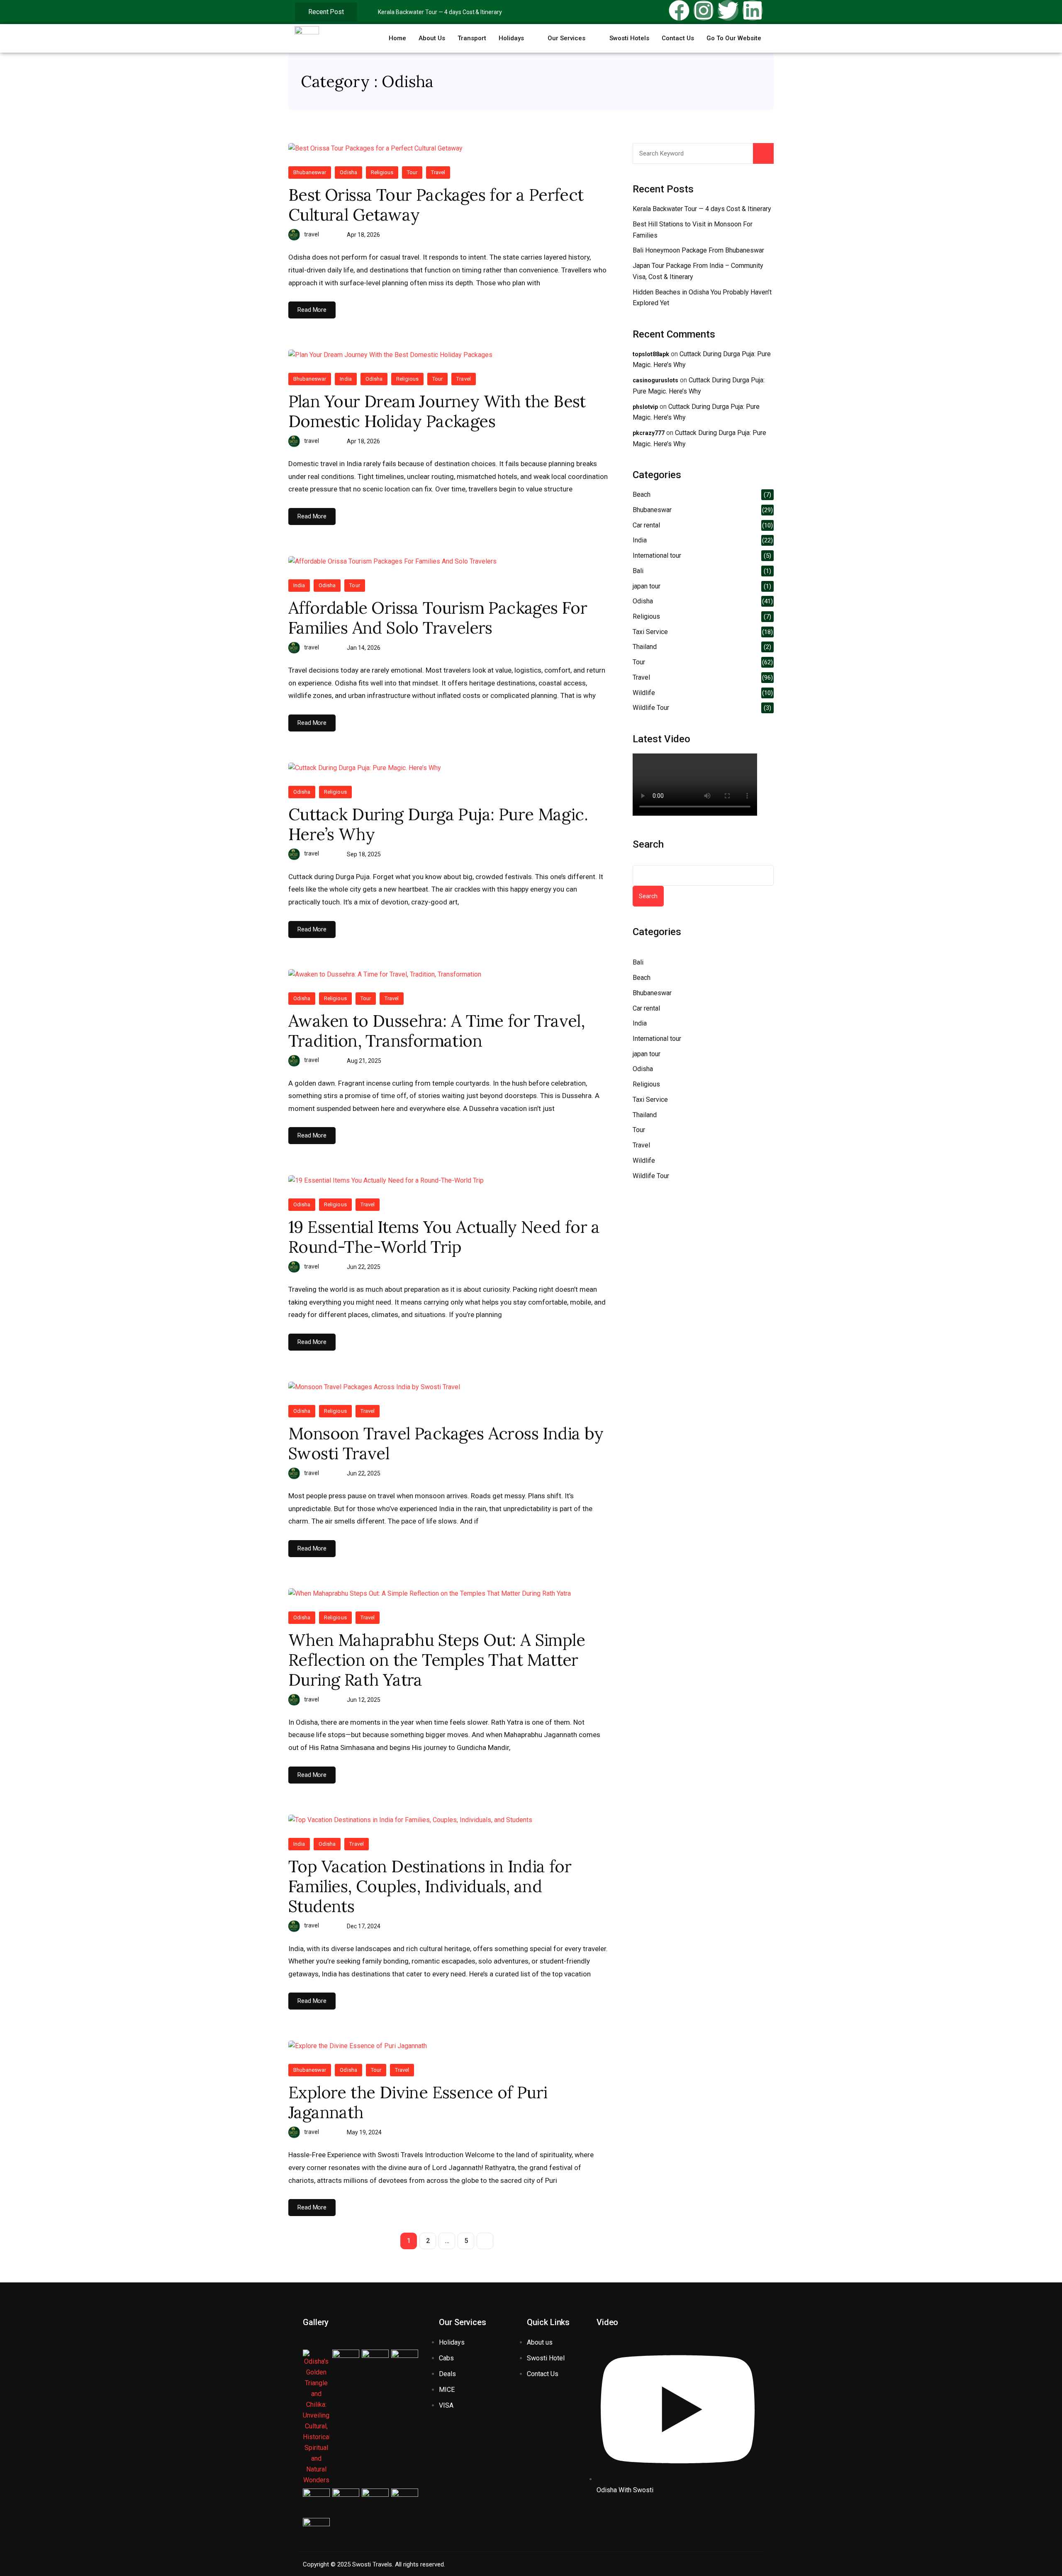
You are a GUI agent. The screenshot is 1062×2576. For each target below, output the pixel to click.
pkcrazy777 (649, 433)
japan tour (647, 586)
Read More (312, 310)
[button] (517, 38)
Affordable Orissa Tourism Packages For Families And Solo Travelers (438, 618)
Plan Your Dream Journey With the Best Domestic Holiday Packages (437, 411)
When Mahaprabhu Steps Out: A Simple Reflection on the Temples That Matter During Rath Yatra (437, 1660)
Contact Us (678, 38)
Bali (638, 571)
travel (312, 234)
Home (397, 38)
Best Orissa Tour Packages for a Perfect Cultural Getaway (436, 205)
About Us (432, 38)
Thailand (645, 647)
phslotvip (645, 407)
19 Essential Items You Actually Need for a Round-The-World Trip (444, 1237)
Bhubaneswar (310, 172)
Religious (382, 172)
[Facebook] (679, 10)
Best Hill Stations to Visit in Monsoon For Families (693, 230)
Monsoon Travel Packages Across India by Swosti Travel (446, 1444)
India (346, 379)
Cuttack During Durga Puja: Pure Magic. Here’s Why (438, 824)
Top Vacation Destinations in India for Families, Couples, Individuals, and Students (430, 1886)
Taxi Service (650, 632)
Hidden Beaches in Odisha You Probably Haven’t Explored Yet (702, 298)
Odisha (348, 172)
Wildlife (644, 693)
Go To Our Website (734, 38)
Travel (438, 172)
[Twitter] (728, 10)
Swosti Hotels (629, 38)
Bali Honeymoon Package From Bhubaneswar (698, 250)
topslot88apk (651, 354)
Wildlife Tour (651, 708)
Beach (642, 495)
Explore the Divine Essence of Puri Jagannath (418, 2102)
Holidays (511, 38)
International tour (657, 555)
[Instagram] (704, 10)
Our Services (566, 38)
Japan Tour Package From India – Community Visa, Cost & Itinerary (698, 271)
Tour (412, 172)
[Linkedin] (753, 10)
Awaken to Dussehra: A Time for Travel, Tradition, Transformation (436, 1031)
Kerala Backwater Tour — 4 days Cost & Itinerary (440, 12)
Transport (472, 38)
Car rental (646, 525)
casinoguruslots (655, 380)
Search (648, 844)
